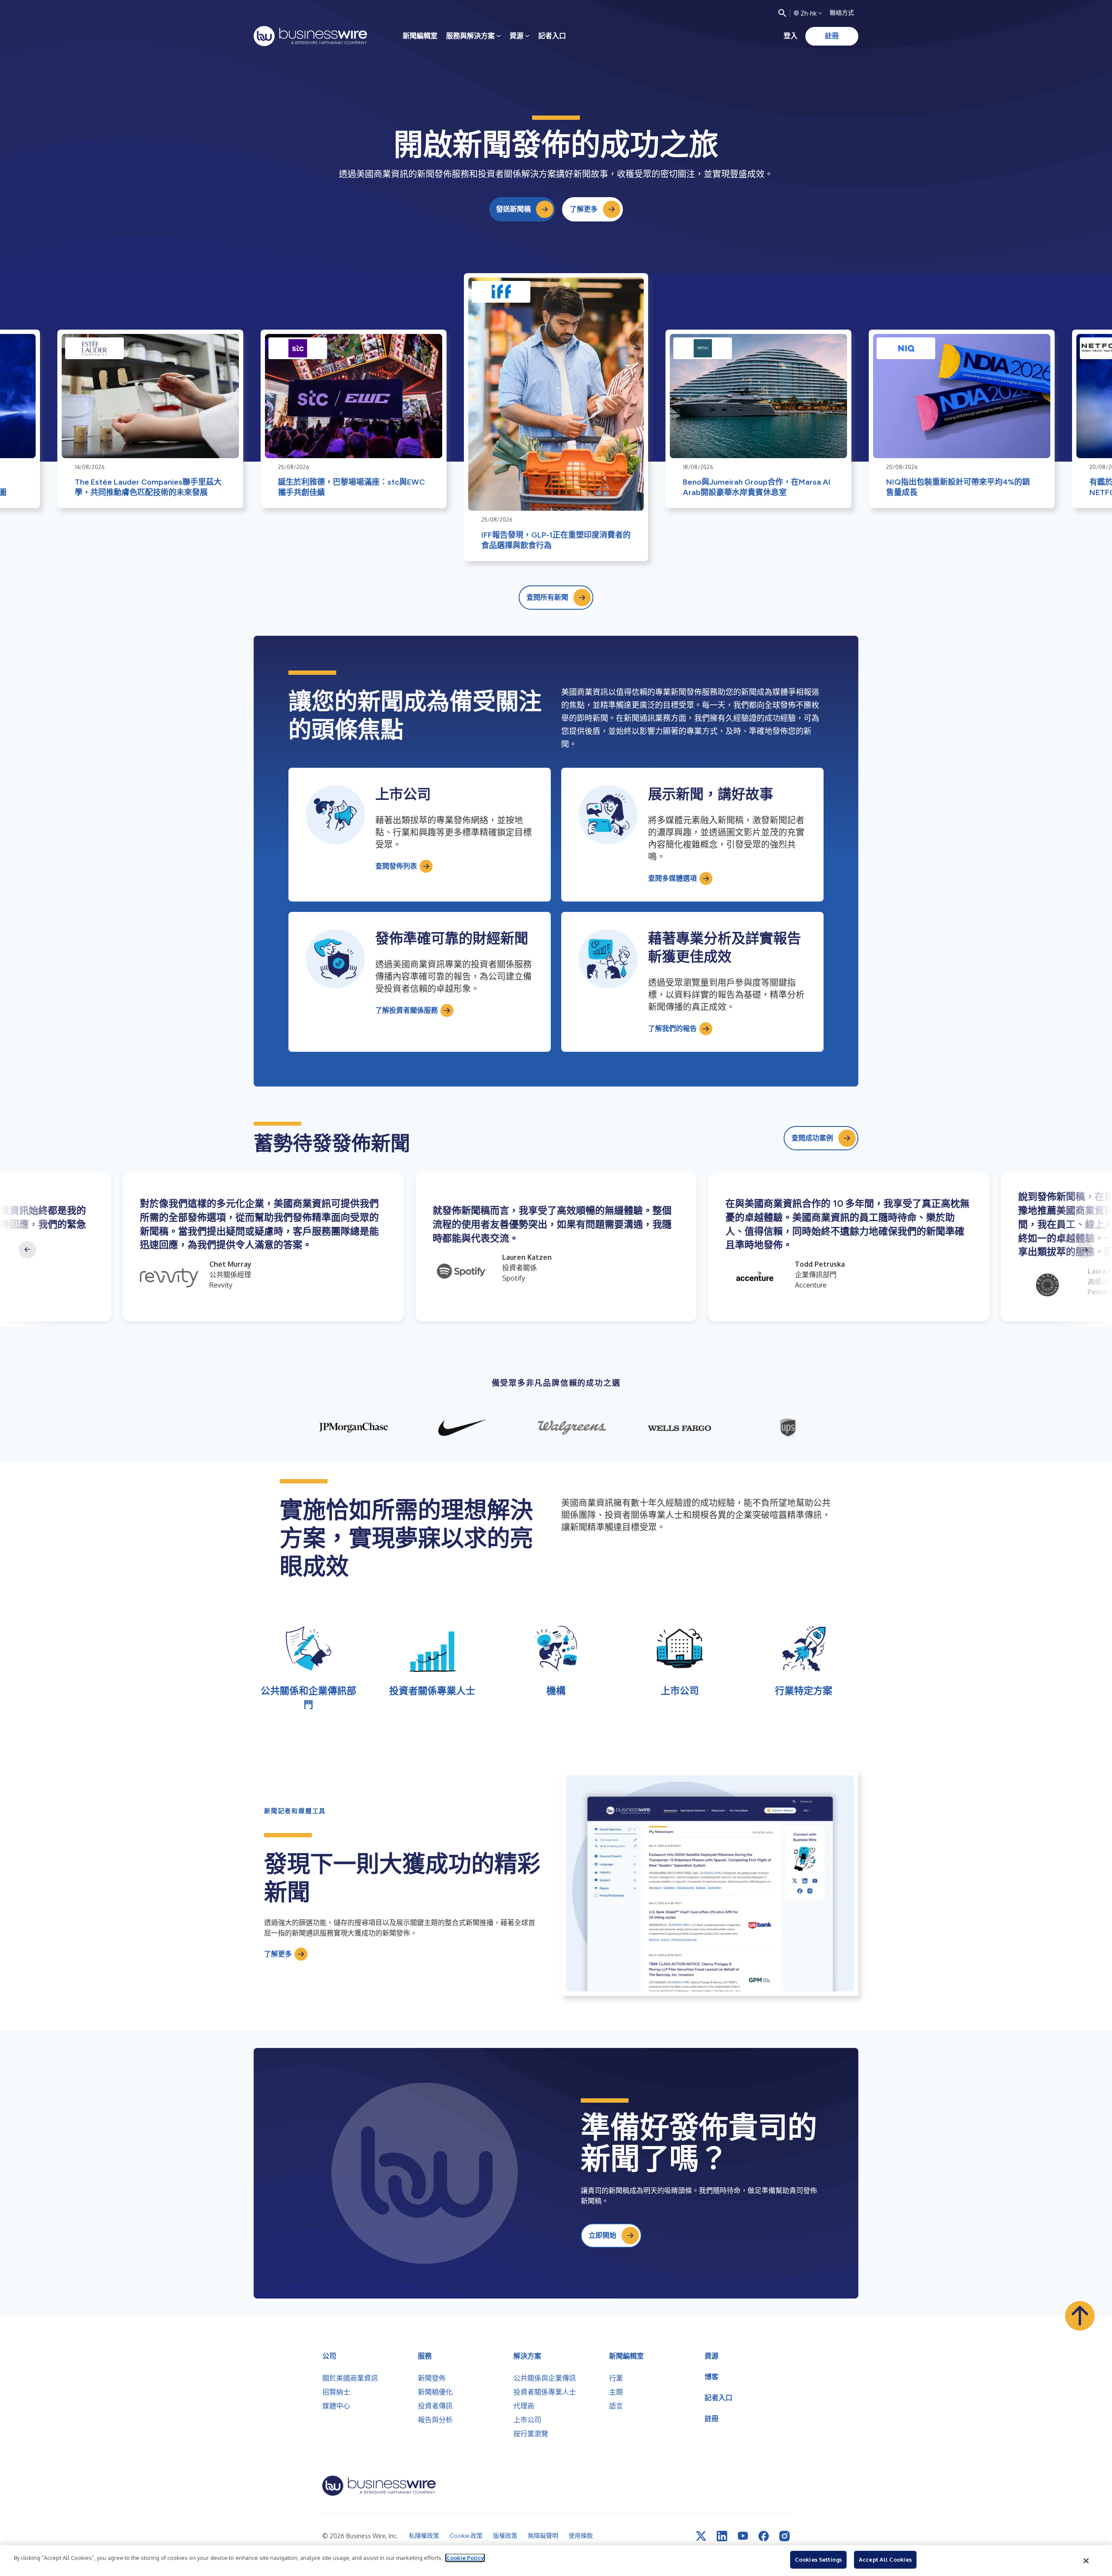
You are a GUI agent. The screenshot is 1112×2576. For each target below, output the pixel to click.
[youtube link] (743, 2536)
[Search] (782, 13)
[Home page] (310, 36)
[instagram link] (784, 2536)
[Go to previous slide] (27, 1250)
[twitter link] (701, 2536)
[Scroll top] (1080, 2316)
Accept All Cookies (885, 2559)
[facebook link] (764, 2536)
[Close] (1086, 2561)
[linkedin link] (722, 2536)
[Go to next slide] (1085, 1250)
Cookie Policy (465, 2558)
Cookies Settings (818, 2559)
